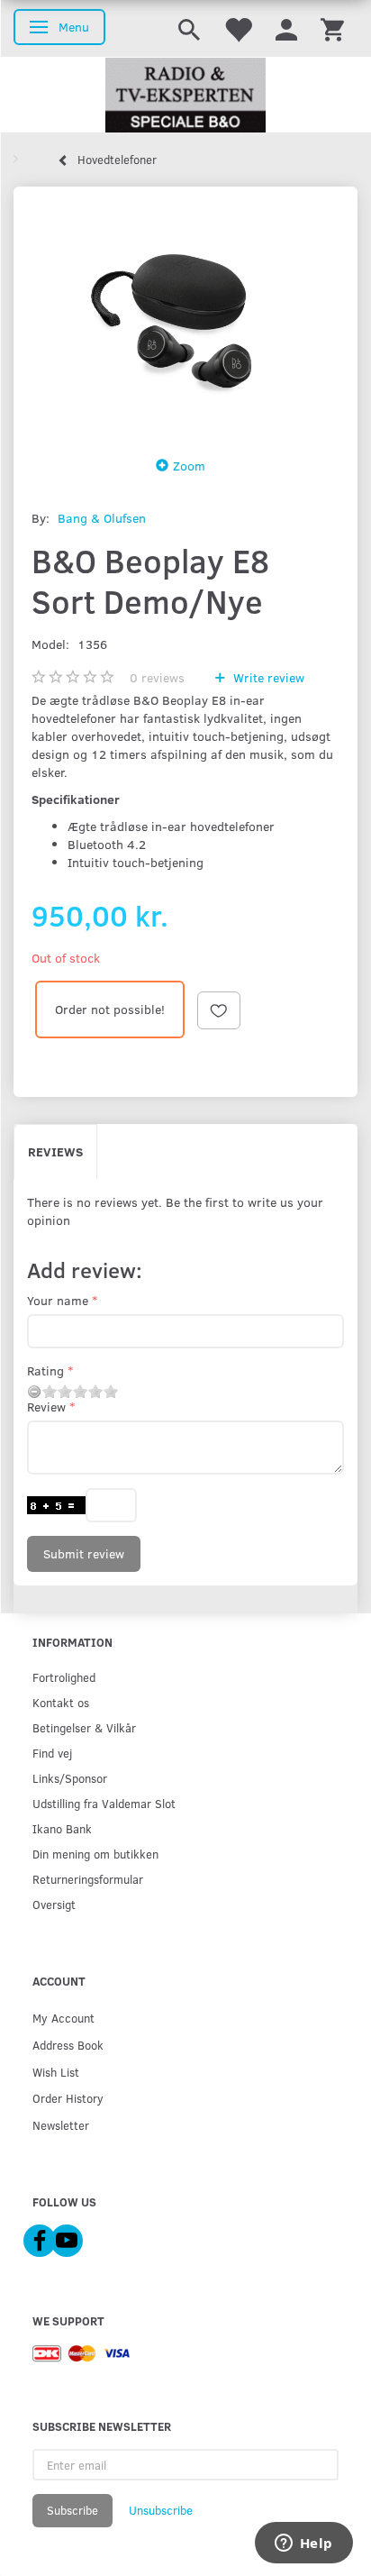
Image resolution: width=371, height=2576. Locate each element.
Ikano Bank (62, 1828)
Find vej (52, 1753)
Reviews (55, 1151)
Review (46, 1407)
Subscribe (72, 2510)
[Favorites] (238, 28)
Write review (267, 677)
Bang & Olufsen (102, 518)
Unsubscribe (161, 2510)
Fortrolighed (64, 1677)
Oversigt (54, 1904)
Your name (58, 1300)
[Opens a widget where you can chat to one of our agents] (303, 2544)
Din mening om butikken (95, 1854)
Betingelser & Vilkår (84, 1727)
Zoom (189, 466)
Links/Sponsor (70, 1778)
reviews (157, 677)
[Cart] (332, 28)
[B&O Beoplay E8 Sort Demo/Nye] (185, 316)
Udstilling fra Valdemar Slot (104, 1803)
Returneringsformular (88, 1879)
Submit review (84, 1553)
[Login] (286, 28)
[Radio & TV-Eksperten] (185, 96)
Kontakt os (61, 1702)
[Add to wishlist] (219, 1010)
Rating (45, 1370)
